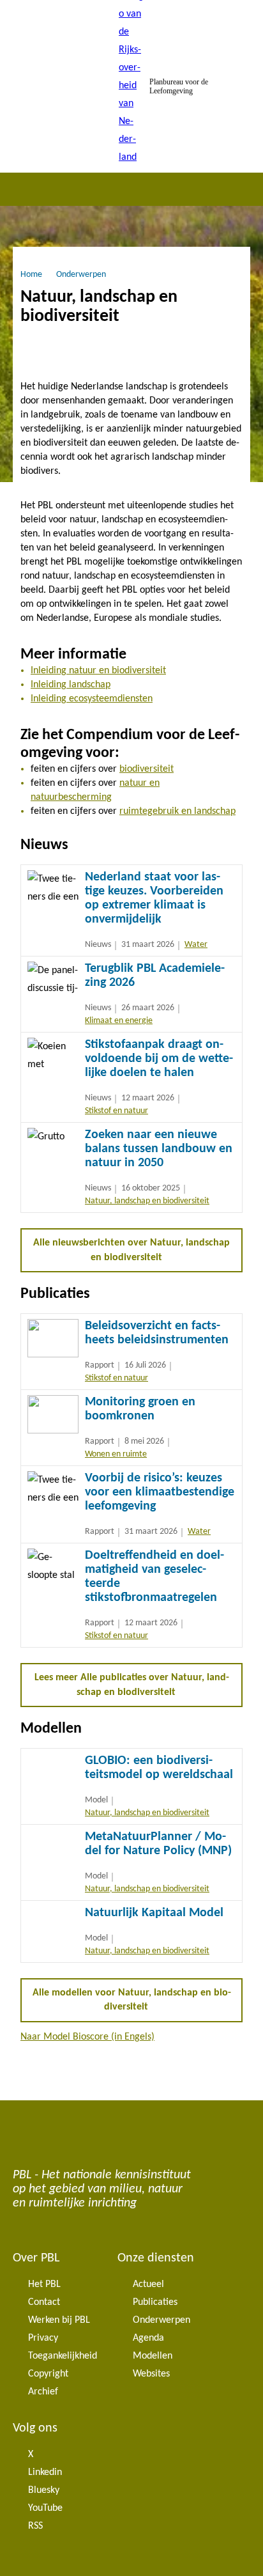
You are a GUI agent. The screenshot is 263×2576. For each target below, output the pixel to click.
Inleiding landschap (71, 685)
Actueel (148, 2284)
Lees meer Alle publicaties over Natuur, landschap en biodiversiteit (132, 1685)
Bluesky (44, 2490)
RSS (35, 2526)
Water (196, 945)
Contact (44, 2302)
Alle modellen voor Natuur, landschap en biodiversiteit (132, 2000)
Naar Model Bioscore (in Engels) (87, 2037)
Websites (151, 2374)
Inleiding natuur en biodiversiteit (98, 671)
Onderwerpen (162, 2320)
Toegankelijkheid (63, 2356)
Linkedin (45, 2472)
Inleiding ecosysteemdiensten (92, 699)
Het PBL (44, 2284)
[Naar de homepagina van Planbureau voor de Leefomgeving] (131, 86)
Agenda (148, 2338)
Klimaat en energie (119, 1021)
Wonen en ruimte (116, 1454)
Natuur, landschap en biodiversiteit (147, 1201)
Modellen (153, 2356)
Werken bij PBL (59, 2320)
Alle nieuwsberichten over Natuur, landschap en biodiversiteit (131, 1250)
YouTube (45, 2508)
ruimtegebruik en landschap (177, 811)
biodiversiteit (147, 769)
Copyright (48, 2374)
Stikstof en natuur (116, 1111)
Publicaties (155, 2302)
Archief (43, 2392)
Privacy (43, 2338)
